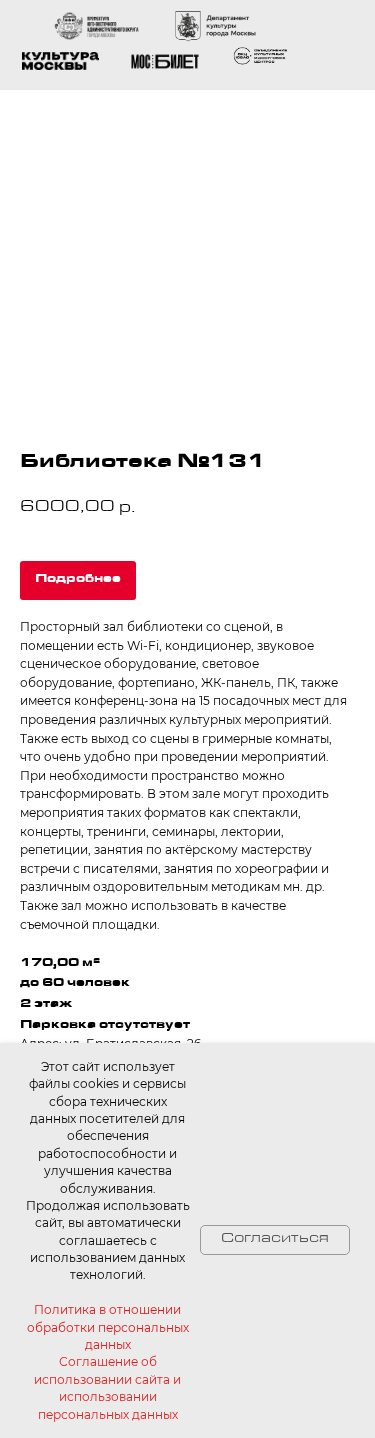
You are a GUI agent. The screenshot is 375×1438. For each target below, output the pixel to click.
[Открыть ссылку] (261, 56)
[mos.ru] (165, 61)
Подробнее (78, 580)
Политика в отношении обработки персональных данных (108, 1327)
